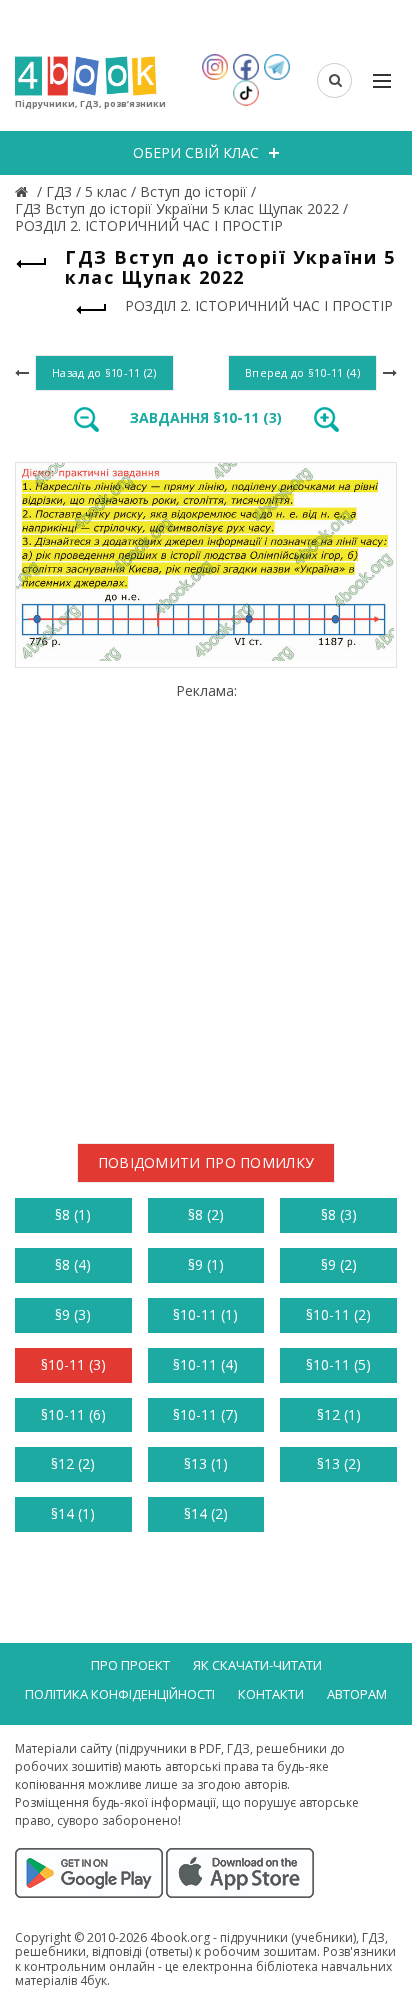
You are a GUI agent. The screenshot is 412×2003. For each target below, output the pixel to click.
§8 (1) (73, 1214)
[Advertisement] (206, 906)
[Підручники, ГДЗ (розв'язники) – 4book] (24, 191)
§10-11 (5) (338, 1364)
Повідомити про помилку (206, 1162)
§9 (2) (339, 1264)
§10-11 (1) (205, 1314)
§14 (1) (73, 1513)
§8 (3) (339, 1214)
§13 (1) (206, 1463)
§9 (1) (206, 1264)
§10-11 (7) (205, 1414)
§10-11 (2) (338, 1314)
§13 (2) (339, 1463)
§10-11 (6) (73, 1414)
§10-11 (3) (73, 1364)
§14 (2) (206, 1513)
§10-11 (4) (205, 1364)
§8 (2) (206, 1214)
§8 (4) (73, 1264)
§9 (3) (73, 1314)
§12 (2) (73, 1463)
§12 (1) (339, 1414)
